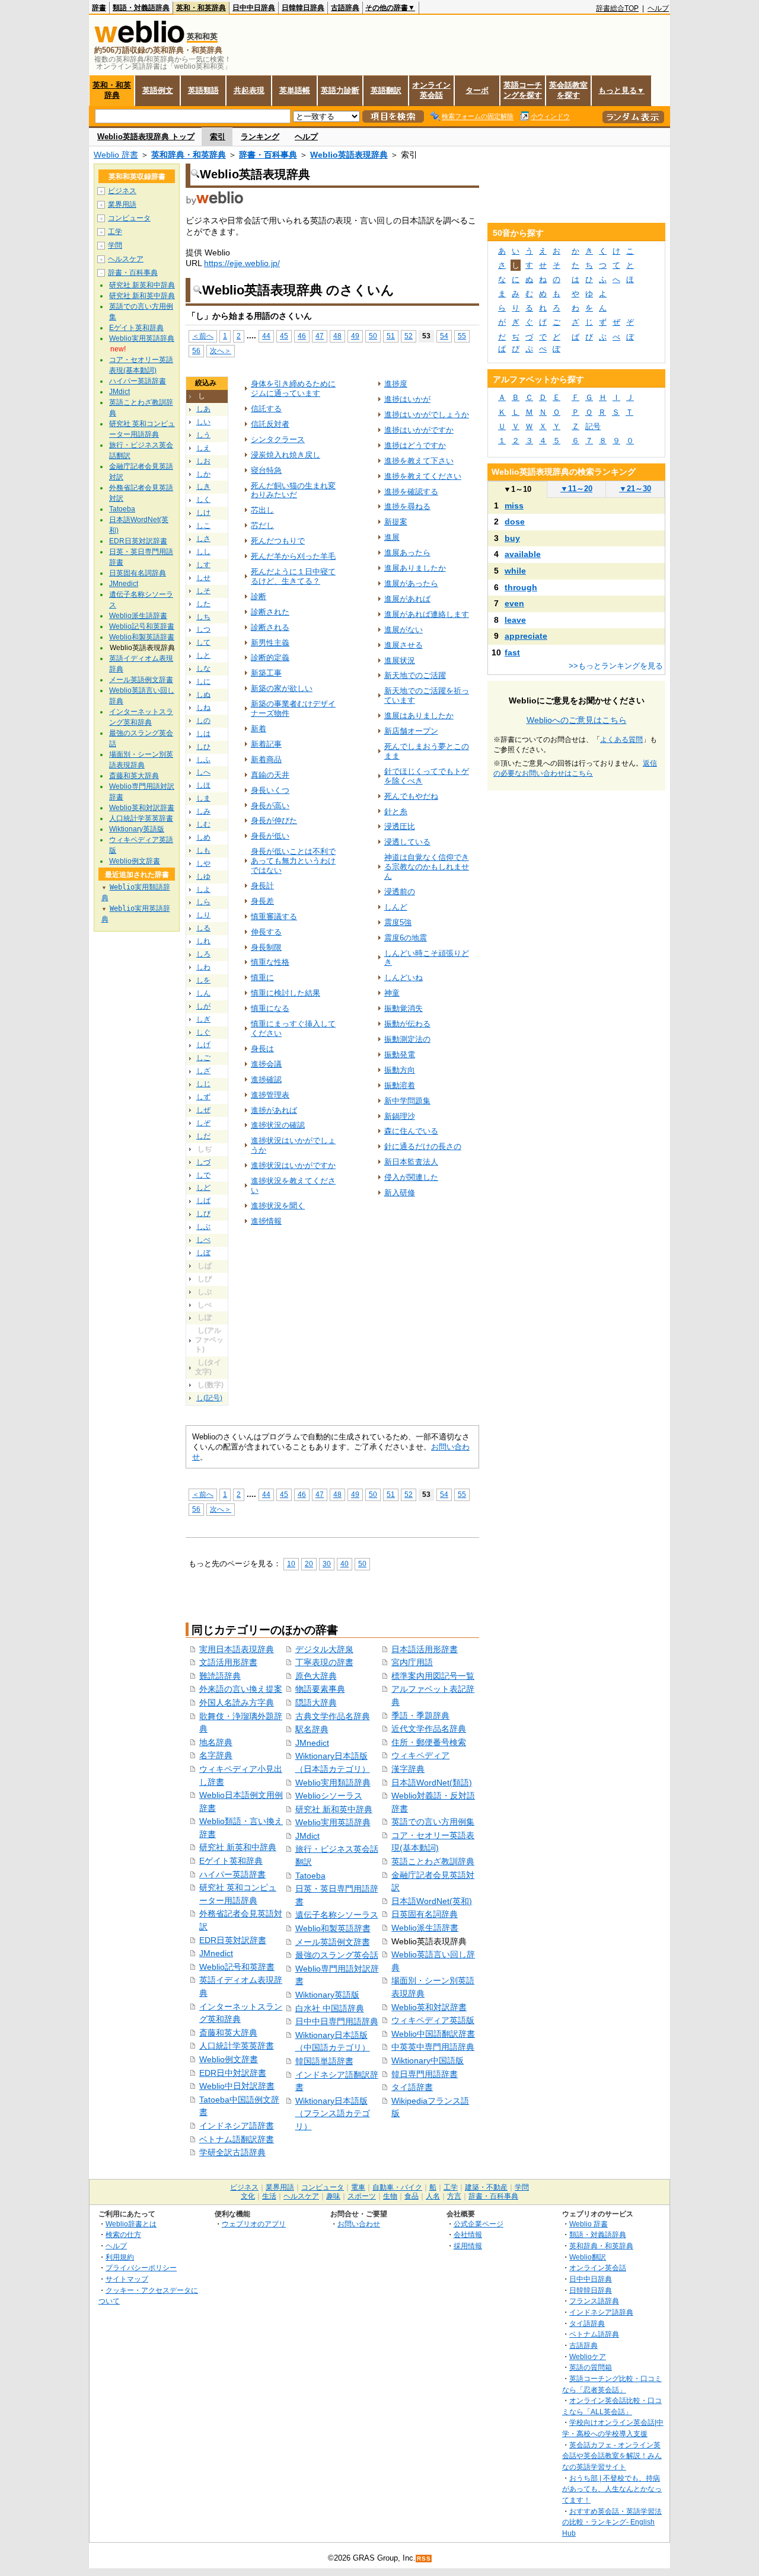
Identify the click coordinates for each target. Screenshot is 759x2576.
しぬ (203, 695)
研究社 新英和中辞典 (238, 1847)
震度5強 (398, 922)
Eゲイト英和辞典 (231, 1861)
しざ (203, 1071)
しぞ (203, 1123)
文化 (248, 2196)
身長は (262, 1049)
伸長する (266, 932)
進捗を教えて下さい (419, 461)
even (514, 603)
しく (203, 500)
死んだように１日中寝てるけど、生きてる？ (293, 576)
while (515, 571)
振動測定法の (407, 1039)
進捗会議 (266, 1064)
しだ (203, 1136)
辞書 (99, 8)
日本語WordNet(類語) (432, 1783)
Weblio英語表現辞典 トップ (146, 137)
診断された (270, 612)
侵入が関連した (411, 1177)
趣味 (333, 2196)
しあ (203, 409)
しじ (203, 1084)
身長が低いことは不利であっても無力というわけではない (293, 861)
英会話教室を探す (568, 90)
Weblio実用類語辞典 (333, 1783)
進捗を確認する (411, 492)
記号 (593, 426)
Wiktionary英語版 (327, 1995)
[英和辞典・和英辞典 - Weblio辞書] (139, 40)
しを (203, 980)
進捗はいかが (407, 399)
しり (203, 915)
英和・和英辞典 (201, 8)
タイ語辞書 (412, 2087)
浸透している (407, 842)
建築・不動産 (486, 2187)
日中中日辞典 (254, 8)
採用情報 (468, 2246)
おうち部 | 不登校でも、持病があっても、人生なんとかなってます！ (612, 2489)
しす (203, 565)
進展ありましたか (415, 568)
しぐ (203, 1032)
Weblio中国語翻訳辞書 (433, 2034)
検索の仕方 (123, 2234)
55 (462, 336)
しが (203, 1006)
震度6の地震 (406, 938)
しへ (203, 772)
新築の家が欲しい (282, 688)
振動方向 (400, 1070)
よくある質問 (621, 740)
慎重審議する (274, 916)
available (523, 554)
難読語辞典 (220, 1676)
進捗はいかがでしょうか (427, 415)
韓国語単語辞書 (324, 2061)
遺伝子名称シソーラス (337, 1915)
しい (203, 422)
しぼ (203, 1253)
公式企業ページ (479, 2224)
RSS (424, 2559)
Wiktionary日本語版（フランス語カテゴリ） (333, 2113)
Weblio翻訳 (588, 2257)
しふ (203, 760)
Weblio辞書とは (131, 2224)
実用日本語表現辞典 (237, 1649)
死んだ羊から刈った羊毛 (293, 556)
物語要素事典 (320, 1689)
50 (373, 336)
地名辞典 (216, 1742)
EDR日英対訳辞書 (233, 1940)
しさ (203, 539)
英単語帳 (295, 90)
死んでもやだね (411, 796)
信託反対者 (270, 424)
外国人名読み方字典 (237, 1703)
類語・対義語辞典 (141, 8)
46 (302, 336)
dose (515, 521)
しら (203, 902)
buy (512, 538)
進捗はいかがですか (419, 430)
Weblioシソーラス (329, 1796)
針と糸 (396, 812)
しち (203, 617)
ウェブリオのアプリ (254, 2224)
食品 (412, 2196)
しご (203, 1058)
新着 (259, 729)
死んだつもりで (278, 541)
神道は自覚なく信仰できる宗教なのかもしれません (427, 867)
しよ (203, 889)
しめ (203, 837)
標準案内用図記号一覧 (433, 1676)
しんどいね (404, 977)
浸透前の (400, 892)
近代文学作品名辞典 (429, 1729)
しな (203, 668)
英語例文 (158, 90)
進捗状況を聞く (278, 1206)
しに (203, 681)
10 (291, 1564)
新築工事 (266, 673)
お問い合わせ (359, 2224)
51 (391, 336)
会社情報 (468, 2234)
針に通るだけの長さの (423, 1146)
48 (337, 336)
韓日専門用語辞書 (425, 2074)
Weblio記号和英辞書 (237, 1967)
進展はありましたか (419, 716)
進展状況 (400, 660)
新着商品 (266, 759)
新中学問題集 (407, 1101)
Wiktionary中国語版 (428, 2060)
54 (444, 336)
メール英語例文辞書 (333, 1942)
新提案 (396, 522)
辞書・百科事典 (268, 155)
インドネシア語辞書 (237, 2126)
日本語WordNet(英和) (432, 1901)
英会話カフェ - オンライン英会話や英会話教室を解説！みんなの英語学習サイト (612, 2456)
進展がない (404, 630)
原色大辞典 (316, 1676)
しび (203, 1214)
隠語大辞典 (316, 1703)
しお (203, 461)
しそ (203, 591)
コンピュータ (129, 218)
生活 (269, 2196)
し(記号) (209, 1398)
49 (355, 336)
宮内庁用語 (412, 1662)
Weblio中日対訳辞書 (237, 2086)
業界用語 (122, 204)
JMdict (307, 1836)
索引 (218, 137)
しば (203, 1201)
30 (327, 1564)
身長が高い (270, 806)
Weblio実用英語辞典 (333, 1822)
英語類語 (203, 90)
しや (203, 863)
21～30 (635, 489)
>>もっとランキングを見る (616, 666)
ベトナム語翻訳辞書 (237, 2139)
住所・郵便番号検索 (429, 1742)
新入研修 (400, 1193)
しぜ (203, 1110)
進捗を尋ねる (407, 506)
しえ (203, 448)
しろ (203, 954)
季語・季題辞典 (420, 1716)
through (521, 587)
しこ (203, 526)
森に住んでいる (411, 1131)
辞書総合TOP (617, 8)
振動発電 (400, 1055)
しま (203, 798)
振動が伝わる (407, 1024)
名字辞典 (216, 1755)
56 (196, 351)
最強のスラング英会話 (337, 1955)
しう (203, 435)
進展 (392, 537)
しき (203, 487)
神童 (392, 993)
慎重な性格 (270, 962)
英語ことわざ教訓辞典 (433, 1861)
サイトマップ (127, 2279)
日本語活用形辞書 (425, 1649)
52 (409, 336)
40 (345, 1564)
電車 (358, 2187)
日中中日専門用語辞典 (337, 2021)
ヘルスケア (126, 259)
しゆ (203, 876)
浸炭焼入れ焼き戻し (286, 455)
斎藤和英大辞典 (228, 2033)
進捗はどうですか (415, 445)
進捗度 (396, 384)
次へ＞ (221, 351)
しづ (203, 1162)
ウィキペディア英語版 (433, 2020)
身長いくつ (270, 790)
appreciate (526, 636)
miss (514, 505)
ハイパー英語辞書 (232, 1874)
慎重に (262, 977)
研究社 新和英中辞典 (334, 1809)
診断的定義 (270, 657)
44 (266, 336)
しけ (203, 513)
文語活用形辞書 (228, 1662)
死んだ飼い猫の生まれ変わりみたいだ (293, 490)
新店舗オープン (411, 731)
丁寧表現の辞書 (324, 1662)
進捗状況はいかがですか (293, 1165)
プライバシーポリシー (141, 2268)
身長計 (262, 886)
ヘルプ (658, 8)
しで (203, 1175)
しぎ (203, 1019)
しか (203, 474)
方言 (454, 2196)
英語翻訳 (386, 90)
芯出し (262, 510)
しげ (203, 1045)
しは (203, 734)
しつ (203, 629)
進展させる (404, 645)
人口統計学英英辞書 (237, 2046)
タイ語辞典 (587, 2323)
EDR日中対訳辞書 (233, 2073)
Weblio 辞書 (116, 155)
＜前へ (203, 336)
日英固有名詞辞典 (425, 1914)
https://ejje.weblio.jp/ (242, 263)
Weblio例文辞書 (229, 2059)
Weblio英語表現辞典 (349, 155)
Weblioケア (588, 2356)
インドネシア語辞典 (601, 2312)
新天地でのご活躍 (415, 675)
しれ (203, 941)
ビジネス (122, 191)
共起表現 (249, 90)
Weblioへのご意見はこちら (577, 720)
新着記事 (266, 744)
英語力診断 (340, 90)
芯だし (262, 525)
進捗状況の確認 (278, 1125)
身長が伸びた (274, 820)
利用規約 (120, 2257)
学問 (115, 245)
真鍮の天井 (270, 775)
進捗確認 (266, 1079)
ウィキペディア (420, 1755)
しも (203, 850)
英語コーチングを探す (523, 90)
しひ (203, 747)
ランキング (260, 137)
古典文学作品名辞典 (333, 1716)
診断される (270, 627)
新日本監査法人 (411, 1162)
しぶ (203, 1227)
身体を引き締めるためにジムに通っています (293, 388)
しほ (203, 785)
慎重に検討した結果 (286, 993)
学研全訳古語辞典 (232, 2152)
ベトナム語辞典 (594, 2334)
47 (320, 336)
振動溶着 (400, 1085)
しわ (203, 967)
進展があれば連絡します (427, 614)
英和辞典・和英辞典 (189, 155)
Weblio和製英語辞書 (333, 1928)
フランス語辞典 (594, 2301)
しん (203, 993)
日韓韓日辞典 (303, 8)
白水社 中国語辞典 (330, 2008)
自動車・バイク (397, 2187)
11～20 (576, 489)
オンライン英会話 (431, 90)
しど (203, 1188)
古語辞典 (345, 8)
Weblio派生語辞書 (425, 1928)
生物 (390, 2196)
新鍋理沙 (400, 1116)
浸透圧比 (400, 826)
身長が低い (270, 836)
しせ (203, 578)
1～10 (517, 489)
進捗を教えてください (423, 476)
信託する (266, 409)
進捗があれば (274, 1110)
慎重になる (270, 1008)
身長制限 (266, 947)
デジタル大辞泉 (324, 1649)
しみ (203, 811)
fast (512, 652)
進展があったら (411, 583)
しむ (203, 824)
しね (203, 708)
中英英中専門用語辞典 (433, 2047)
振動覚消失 (404, 1008)
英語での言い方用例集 (433, 1822)
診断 (259, 596)
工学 (115, 232)
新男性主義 (270, 643)
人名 (433, 2196)
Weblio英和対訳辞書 (429, 2007)
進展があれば (407, 599)
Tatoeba (310, 1876)
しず (203, 1097)
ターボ (477, 90)
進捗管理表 (270, 1095)
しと (203, 655)
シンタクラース (278, 439)
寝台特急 (266, 470)
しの (203, 721)
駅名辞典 (312, 1729)
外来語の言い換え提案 (241, 1689)
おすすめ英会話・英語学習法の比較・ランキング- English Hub (612, 2522)
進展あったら (407, 553)
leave (515, 620)
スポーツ (362, 2196)
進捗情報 (266, 1221)
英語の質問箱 (591, 2367)
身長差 (262, 901)
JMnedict (216, 1953)
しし (203, 552)
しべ (203, 1240)
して (203, 642)
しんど (396, 907)
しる (203, 928)
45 (284, 336)
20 (309, 1564)
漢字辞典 (408, 1769)
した (203, 604)
